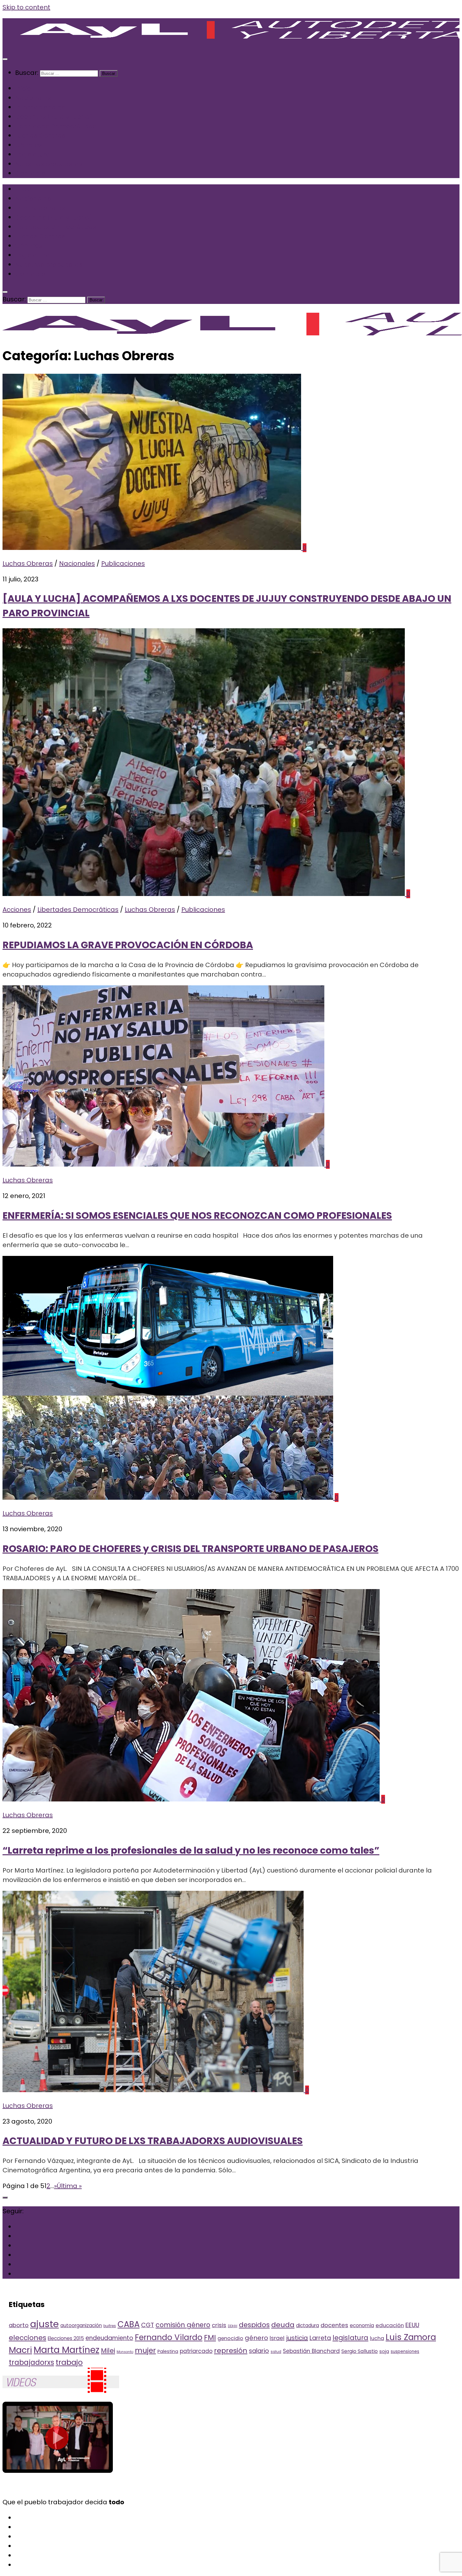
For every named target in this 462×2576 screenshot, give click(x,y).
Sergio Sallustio (360, 2351)
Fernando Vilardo (169, 2337)
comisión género (183, 2325)
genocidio (230, 2338)
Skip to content (26, 7)
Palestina (168, 2351)
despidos (254, 2325)
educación (390, 2325)
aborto (19, 2325)
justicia (297, 2338)
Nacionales (33, 98)
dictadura (308, 2325)
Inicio (23, 88)
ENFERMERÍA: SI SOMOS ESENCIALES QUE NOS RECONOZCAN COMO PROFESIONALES (197, 1215)
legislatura (350, 2338)
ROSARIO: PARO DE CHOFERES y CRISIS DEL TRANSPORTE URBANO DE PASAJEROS (190, 1549)
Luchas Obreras (40, 136)
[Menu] (5, 59)
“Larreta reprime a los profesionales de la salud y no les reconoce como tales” (191, 1850)
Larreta (320, 2338)
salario (259, 2351)
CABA (129, 2324)
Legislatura (33, 154)
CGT (148, 2325)
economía (362, 2325)
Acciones (17, 910)
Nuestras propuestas (49, 164)
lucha (377, 2338)
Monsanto (125, 2352)
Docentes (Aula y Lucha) (54, 117)
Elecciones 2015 (66, 2338)
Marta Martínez (66, 2350)
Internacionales (40, 107)
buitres (110, 2326)
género (256, 2338)
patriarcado (196, 2351)
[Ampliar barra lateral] (5, 2198)
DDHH (233, 2326)
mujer (145, 2350)
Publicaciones (123, 563)
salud (276, 2352)
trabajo (69, 2362)
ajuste (44, 2324)
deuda (283, 2325)
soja (384, 2351)
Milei (108, 2351)
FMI (210, 2338)
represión (231, 2351)
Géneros (29, 145)
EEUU (412, 2325)
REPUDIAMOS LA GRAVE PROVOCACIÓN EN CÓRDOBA (128, 945)
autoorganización (81, 2325)
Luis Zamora (411, 2337)
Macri (20, 2350)
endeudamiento (109, 2338)
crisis (219, 2325)
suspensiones (405, 2352)
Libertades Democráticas (56, 126)
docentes (334, 2325)
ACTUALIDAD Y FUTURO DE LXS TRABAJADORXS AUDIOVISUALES (153, 2141)
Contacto (30, 173)
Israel (277, 2338)
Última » (69, 2186)
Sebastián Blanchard (311, 2351)
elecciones (27, 2338)
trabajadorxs (31, 2363)
